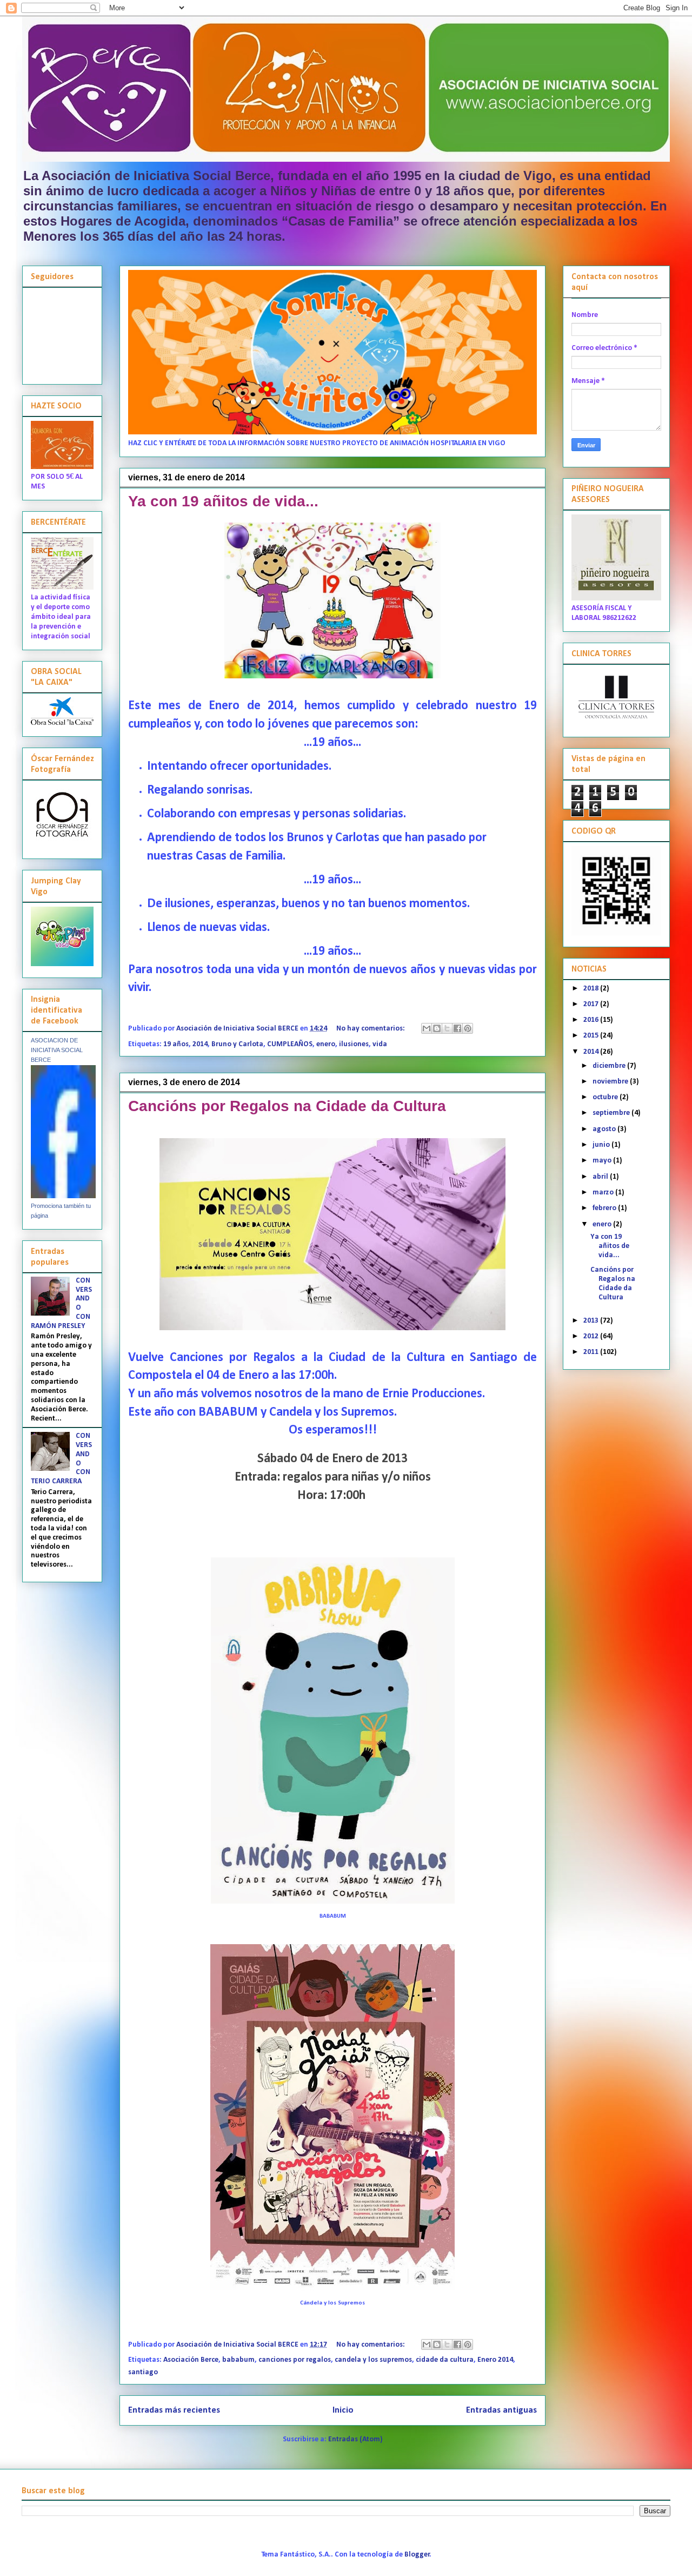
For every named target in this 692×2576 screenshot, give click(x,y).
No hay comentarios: (371, 1029)
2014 (200, 1044)
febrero (605, 1208)
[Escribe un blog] (437, 1028)
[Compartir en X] (447, 1028)
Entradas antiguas (501, 2410)
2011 (592, 1352)
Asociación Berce (191, 2360)
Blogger (417, 2555)
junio (602, 1145)
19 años (176, 1044)
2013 (592, 1321)
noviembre (611, 1082)
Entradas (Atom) (355, 2439)
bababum (238, 2360)
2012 (592, 1336)
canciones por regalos (295, 2360)
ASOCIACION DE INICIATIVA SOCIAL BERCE (57, 1050)
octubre (606, 1097)
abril (601, 1177)
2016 (592, 1020)
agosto (605, 1129)
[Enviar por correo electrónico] (427, 1028)
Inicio (343, 2410)
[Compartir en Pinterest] (468, 1028)
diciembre (610, 1066)
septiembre (612, 1113)
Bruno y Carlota (237, 1044)
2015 (592, 1036)
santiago (143, 2372)
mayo (603, 1161)
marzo (604, 1193)
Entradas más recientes (174, 2410)
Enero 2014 (495, 2360)
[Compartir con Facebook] (457, 1028)
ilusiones (354, 1044)
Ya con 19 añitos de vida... (223, 501)
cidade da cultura (445, 2360)
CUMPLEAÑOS (290, 1044)
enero (326, 1044)
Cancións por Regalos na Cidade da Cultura (287, 1106)
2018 (592, 989)
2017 (592, 1004)
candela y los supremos (373, 2360)
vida (380, 1044)
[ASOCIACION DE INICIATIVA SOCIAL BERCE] (63, 1196)
